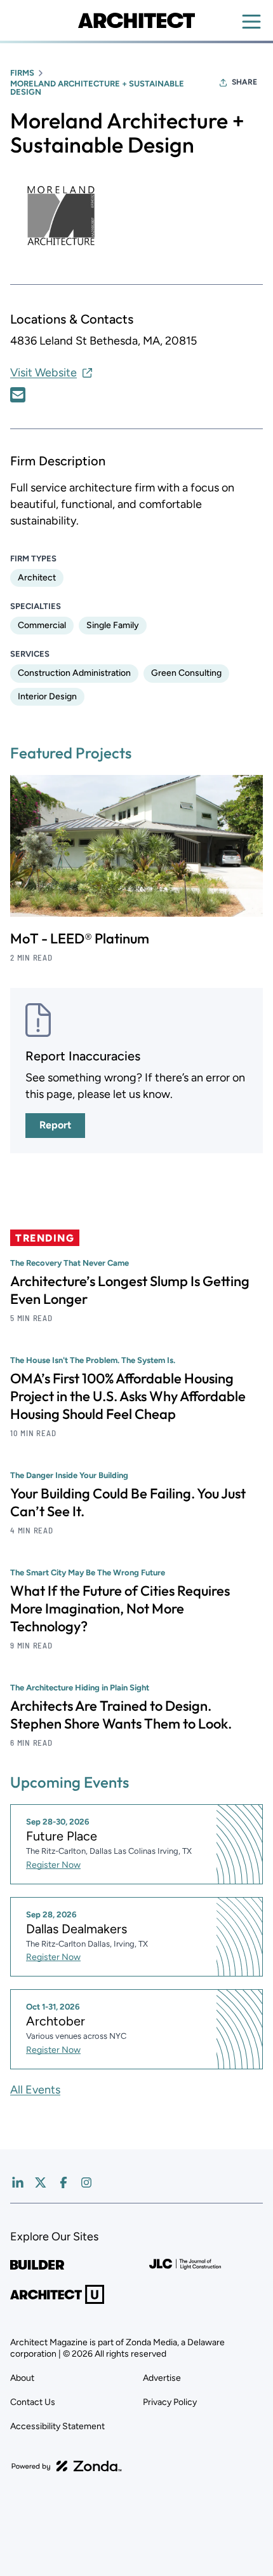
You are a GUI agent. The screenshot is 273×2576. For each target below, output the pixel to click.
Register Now (53, 1865)
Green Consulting (186, 673)
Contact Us (33, 2402)
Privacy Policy (170, 2402)
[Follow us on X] (41, 2182)
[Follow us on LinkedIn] (18, 2182)
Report (55, 1125)
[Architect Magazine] (136, 20)
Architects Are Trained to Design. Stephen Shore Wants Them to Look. (121, 1715)
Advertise (162, 2378)
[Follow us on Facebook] (63, 2182)
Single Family (113, 625)
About (22, 2378)
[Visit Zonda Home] (67, 2466)
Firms (22, 73)
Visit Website (43, 373)
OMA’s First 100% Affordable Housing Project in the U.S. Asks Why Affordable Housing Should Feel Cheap (128, 1396)
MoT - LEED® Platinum (80, 938)
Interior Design (47, 696)
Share (244, 82)
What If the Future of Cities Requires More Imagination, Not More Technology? (120, 1608)
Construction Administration (74, 673)
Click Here (18, 395)
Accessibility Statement (57, 2426)
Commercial (42, 625)
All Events (35, 2090)
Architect (37, 578)
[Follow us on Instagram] (86, 2182)
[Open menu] (251, 22)
